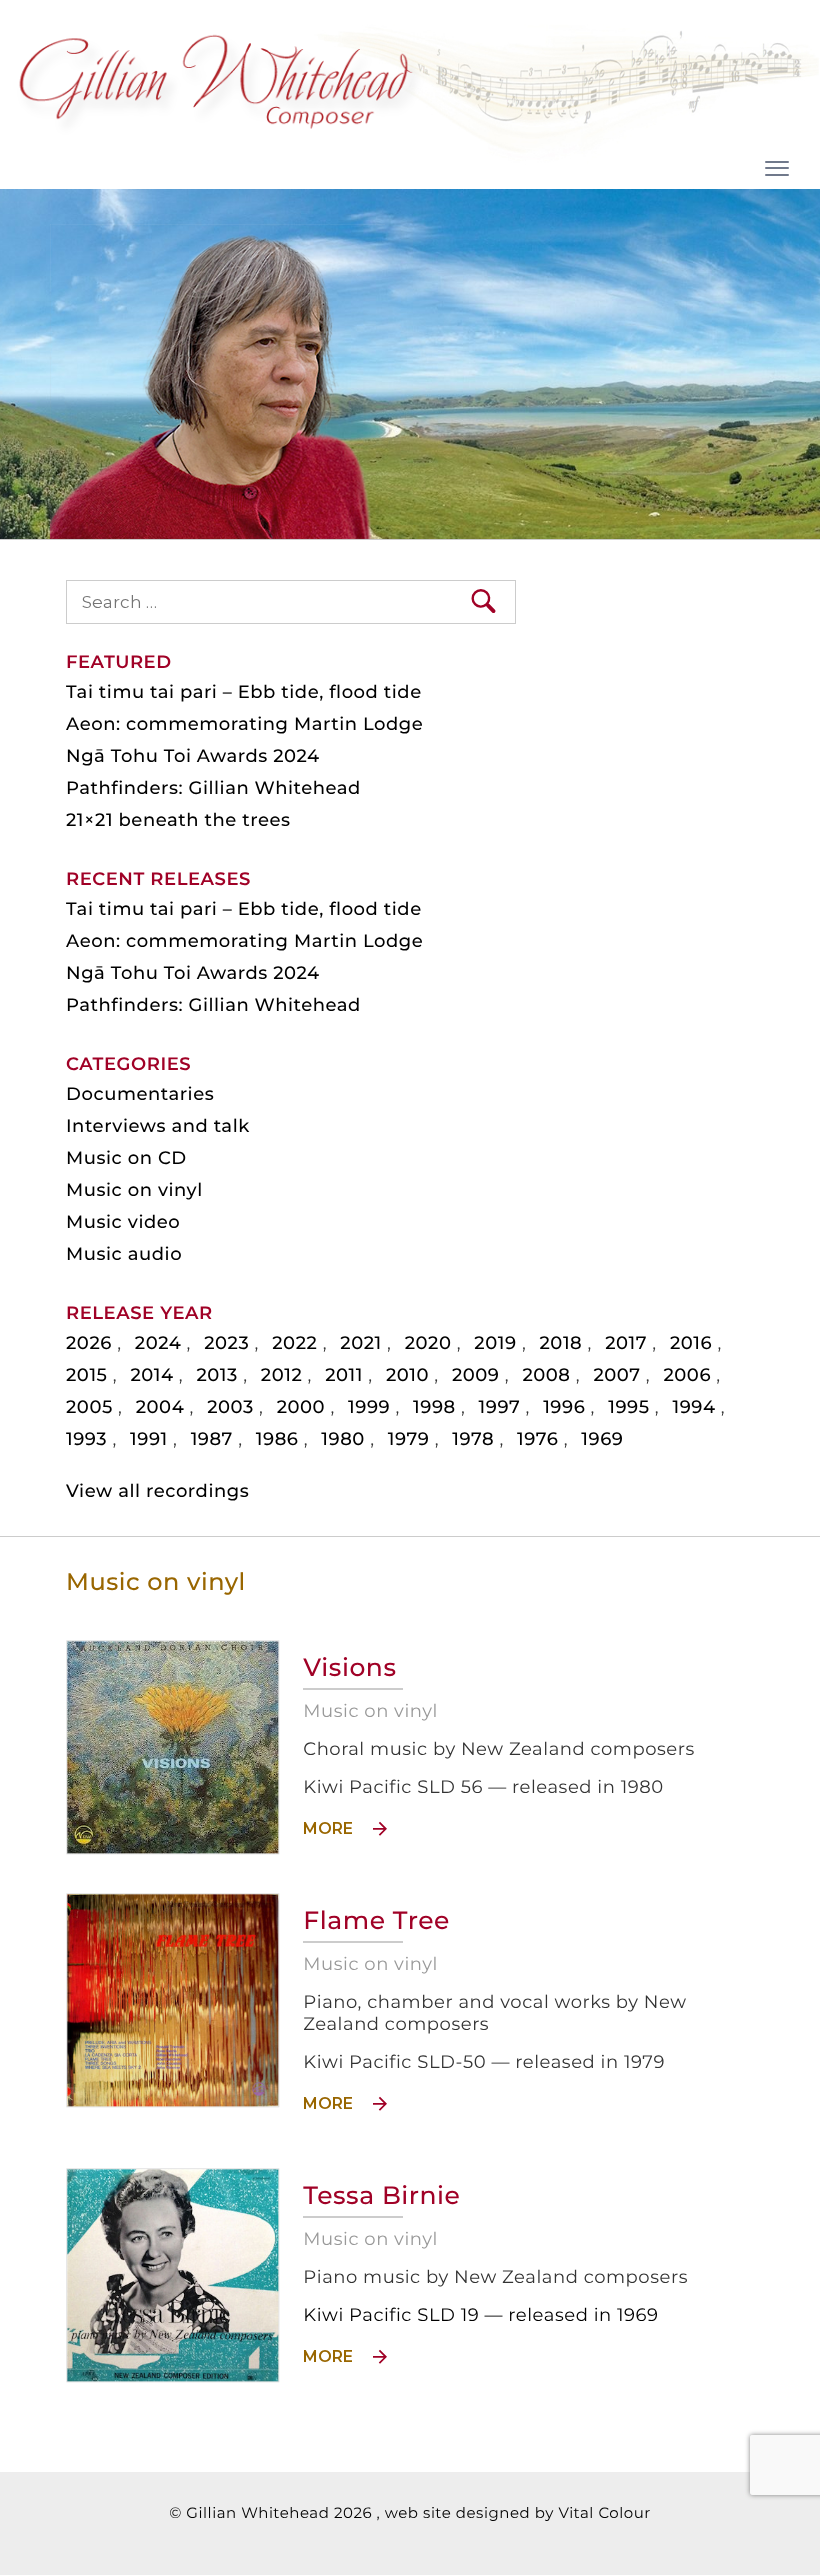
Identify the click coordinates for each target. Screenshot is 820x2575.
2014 (151, 1375)
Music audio (124, 1254)
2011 (344, 1375)
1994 (693, 1407)
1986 (277, 1439)
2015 (86, 1375)
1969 (602, 1439)
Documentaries (140, 1094)
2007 (616, 1375)
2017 (626, 1343)
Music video (123, 1222)
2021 (360, 1343)
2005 (89, 1407)
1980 (343, 1439)
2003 (230, 1407)
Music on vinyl (134, 1190)
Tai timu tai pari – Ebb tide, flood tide (244, 692)
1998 (434, 1407)
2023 (226, 1343)
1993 (86, 1439)
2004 (160, 1407)
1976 (537, 1439)
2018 (561, 1343)
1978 (473, 1439)
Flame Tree (376, 1921)
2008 (546, 1375)
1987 (212, 1439)
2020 (428, 1343)
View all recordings (157, 1491)
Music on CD (126, 1158)
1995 (628, 1407)
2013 (216, 1375)
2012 (281, 1375)
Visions (349, 1668)
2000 (301, 1407)
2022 (294, 1343)
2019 (495, 1343)
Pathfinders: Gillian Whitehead (213, 788)
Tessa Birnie (381, 2196)
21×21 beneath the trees (178, 820)
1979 (409, 1439)
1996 (564, 1407)
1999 (369, 1407)
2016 (691, 1343)
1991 (149, 1439)
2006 (687, 1375)
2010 (407, 1375)
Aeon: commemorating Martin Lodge (244, 724)
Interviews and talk (158, 1126)
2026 (89, 1343)
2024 (158, 1343)
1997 (500, 1407)
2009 (476, 1375)
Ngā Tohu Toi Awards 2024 (193, 756)
